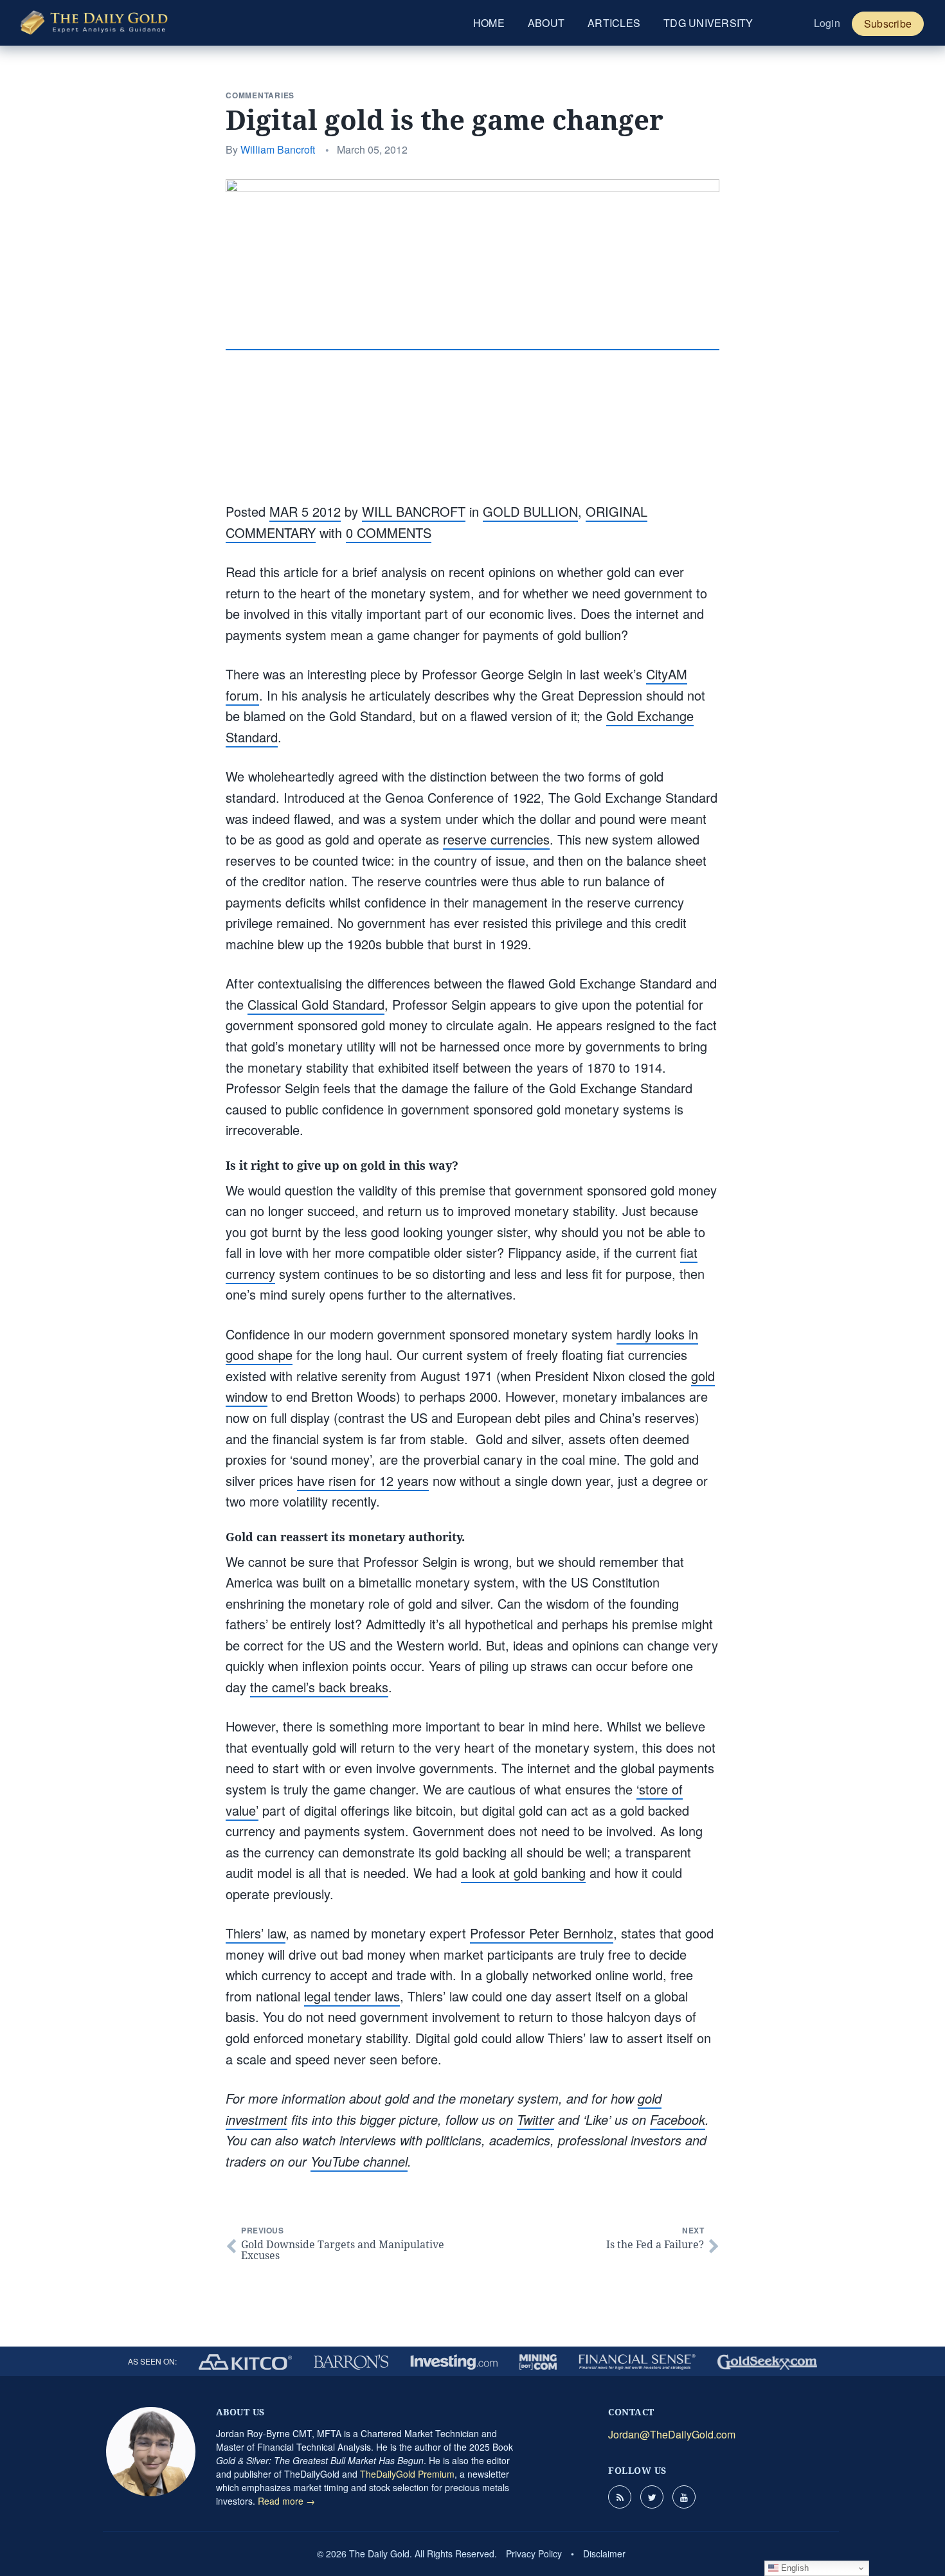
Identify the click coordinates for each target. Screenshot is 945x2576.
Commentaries (260, 95)
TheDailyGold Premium (407, 2474)
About (546, 23)
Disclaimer (604, 2554)
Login (827, 23)
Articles (614, 23)
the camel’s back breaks (319, 1687)
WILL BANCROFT (414, 511)
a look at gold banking (523, 1873)
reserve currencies (496, 839)
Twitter (535, 2119)
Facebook (678, 2119)
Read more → (286, 2501)
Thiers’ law (256, 1933)
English (794, 2568)
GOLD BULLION (530, 511)
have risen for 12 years (363, 1480)
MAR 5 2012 (305, 511)
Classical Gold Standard (316, 1004)
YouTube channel (359, 2161)
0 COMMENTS (389, 532)
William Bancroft (278, 149)
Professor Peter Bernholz (542, 1933)
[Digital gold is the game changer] (473, 340)
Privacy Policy (534, 2554)
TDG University (708, 23)
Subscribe (888, 23)
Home (489, 23)
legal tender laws (352, 1996)
